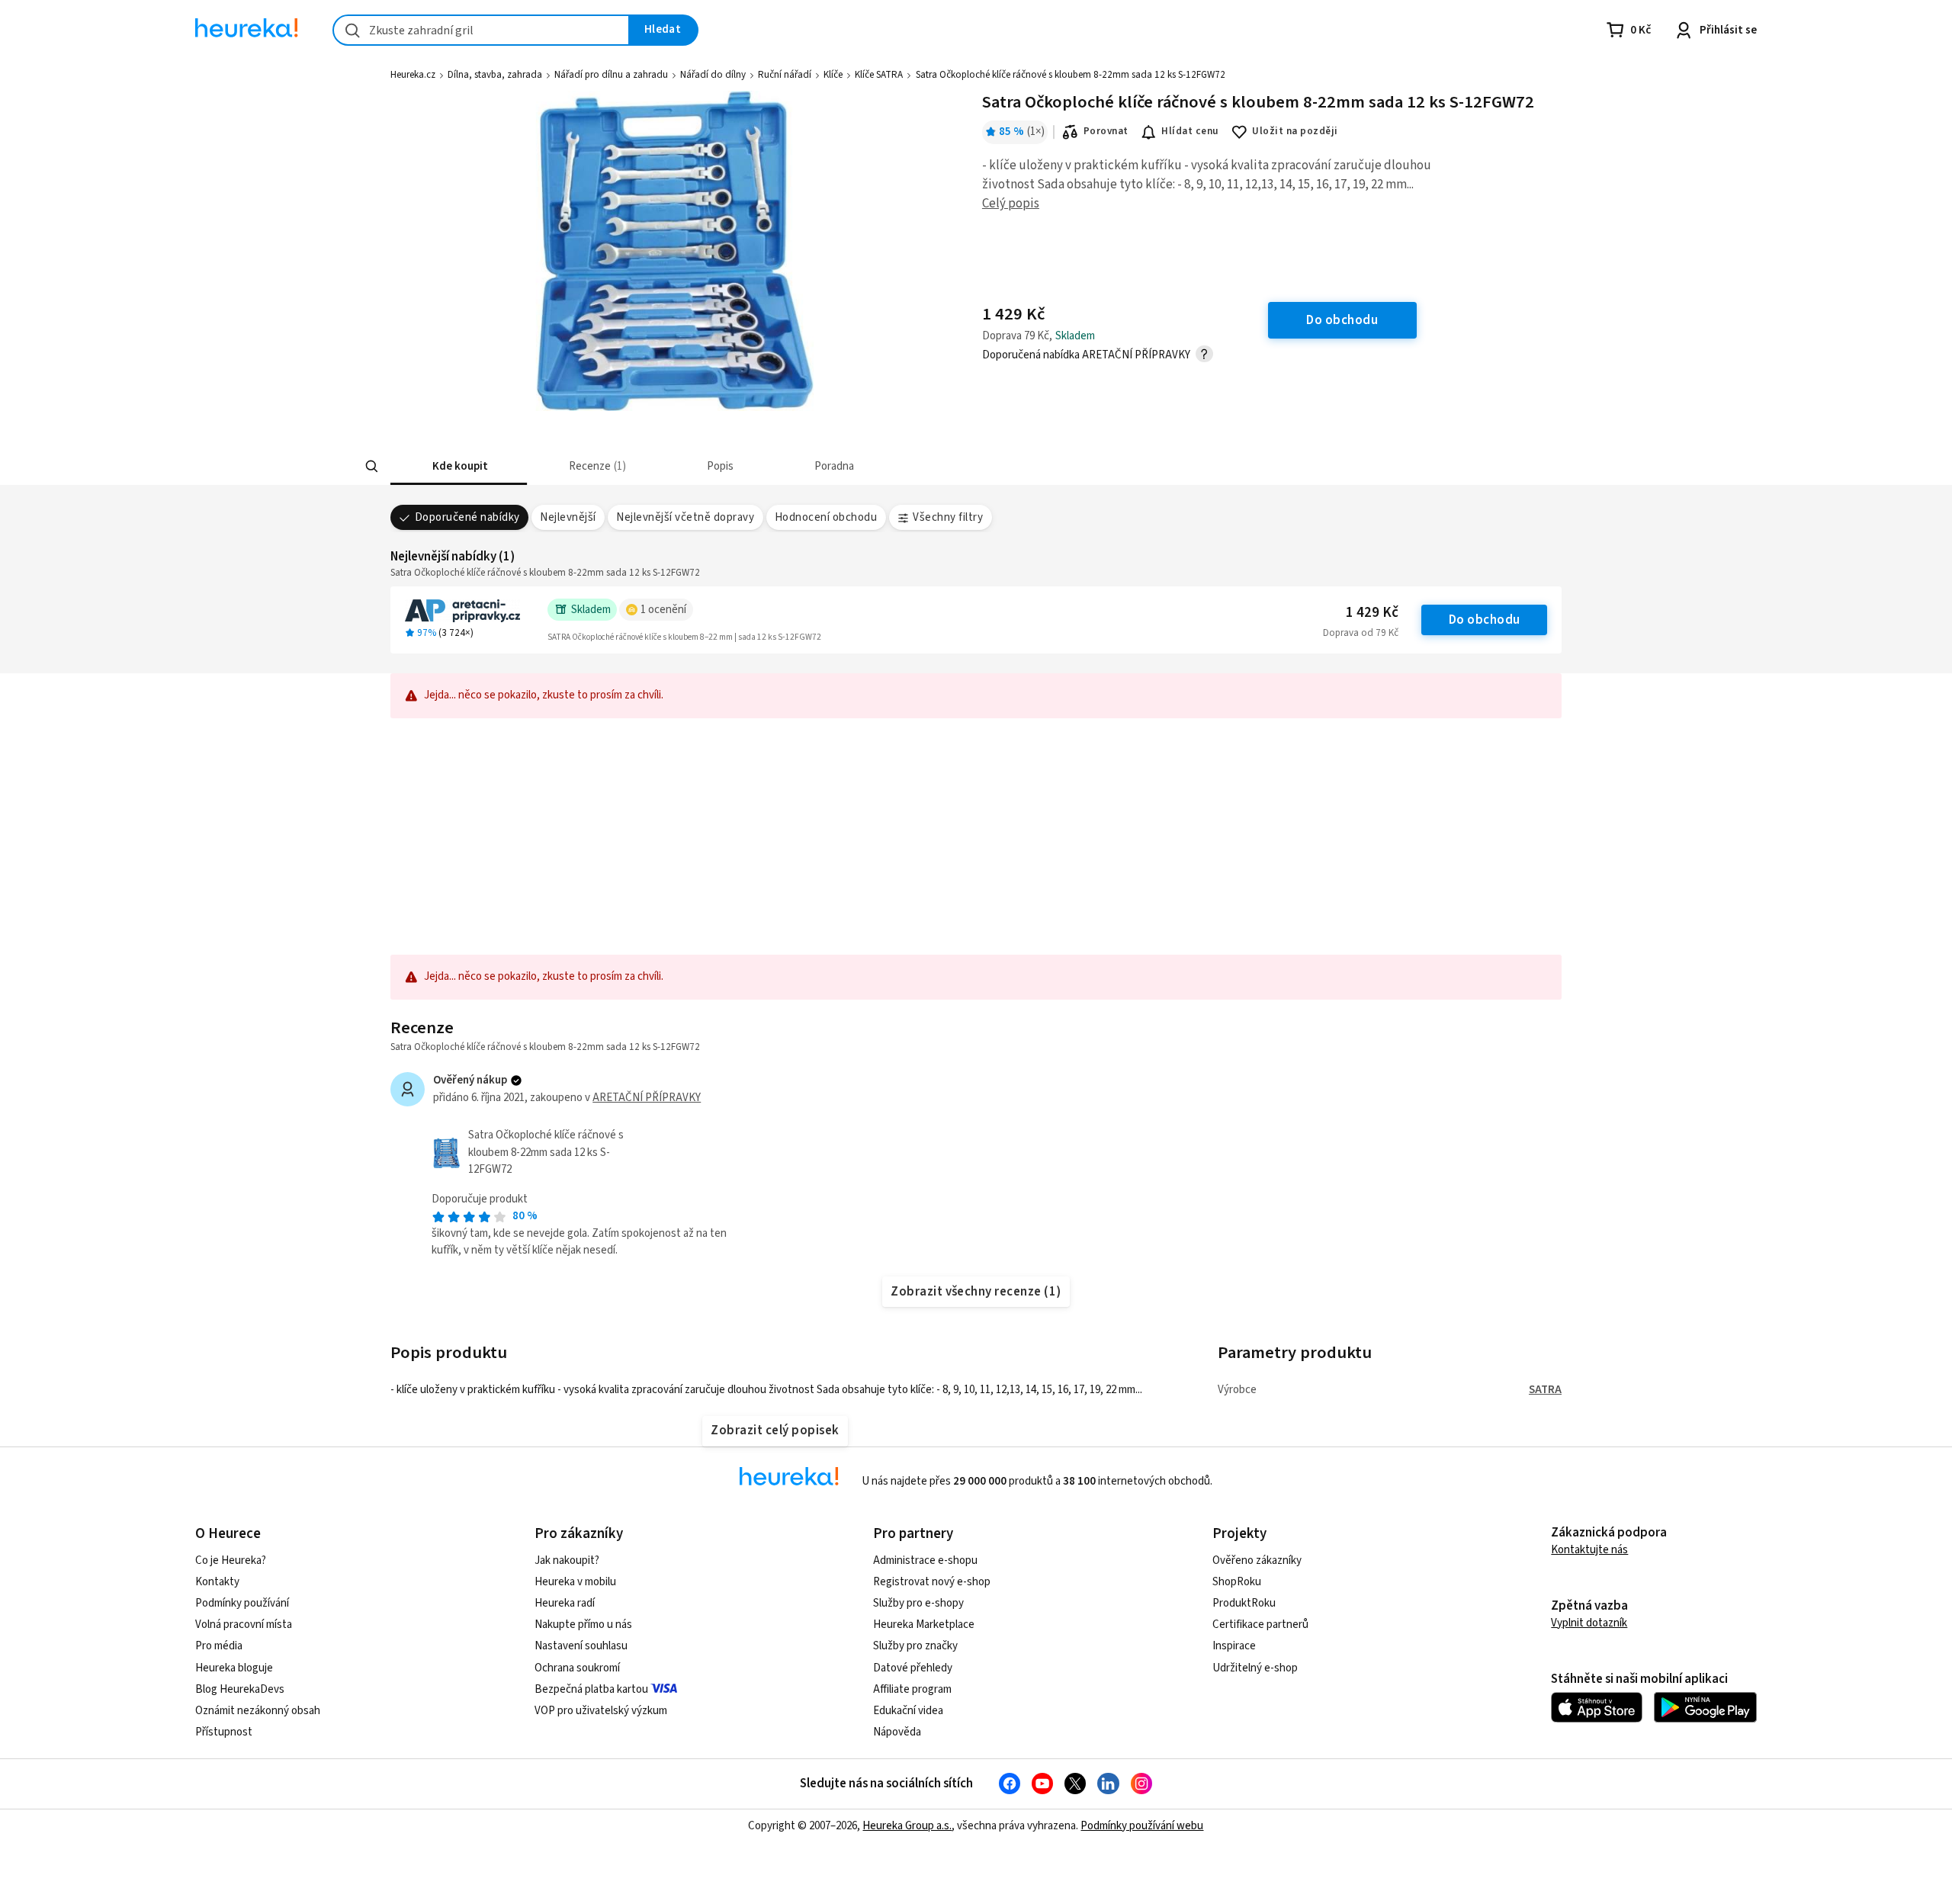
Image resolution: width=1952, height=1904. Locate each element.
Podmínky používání (242, 1603)
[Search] (372, 467)
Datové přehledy (913, 1668)
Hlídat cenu (1190, 131)
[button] (459, 466)
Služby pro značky (915, 1646)
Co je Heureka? (231, 1560)
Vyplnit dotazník (1589, 1623)
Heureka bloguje (234, 1668)
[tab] (459, 466)
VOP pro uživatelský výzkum (601, 1711)
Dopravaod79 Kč (1361, 633)
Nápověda (897, 1732)
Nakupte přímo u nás (583, 1625)
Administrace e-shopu (925, 1560)
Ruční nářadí (785, 75)
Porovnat (1106, 131)
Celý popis (1011, 204)
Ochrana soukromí (577, 1668)
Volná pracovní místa (244, 1625)
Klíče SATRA (879, 75)
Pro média (219, 1646)
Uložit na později (1295, 131)
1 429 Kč (1372, 613)
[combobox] (481, 30)
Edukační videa (908, 1711)
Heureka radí (565, 1603)
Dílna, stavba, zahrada (495, 75)
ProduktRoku (1244, 1603)
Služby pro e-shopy (918, 1603)
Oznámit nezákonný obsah (258, 1711)
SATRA (1545, 1390)
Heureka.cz (413, 75)
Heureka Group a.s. (907, 1826)
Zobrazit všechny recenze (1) (976, 1292)
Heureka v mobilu (575, 1582)
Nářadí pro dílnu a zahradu (611, 75)
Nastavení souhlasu (581, 1646)
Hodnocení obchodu (826, 517)
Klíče (833, 75)
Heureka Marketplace (924, 1625)
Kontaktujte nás (1589, 1550)
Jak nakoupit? (567, 1560)
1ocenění (663, 610)
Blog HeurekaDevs (240, 1689)
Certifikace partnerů (1260, 1625)
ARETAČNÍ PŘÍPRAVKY (647, 1098)
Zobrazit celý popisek (775, 1430)
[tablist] (863, 466)
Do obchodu (1485, 620)
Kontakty (217, 1582)
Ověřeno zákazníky (1257, 1560)
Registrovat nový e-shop (932, 1582)
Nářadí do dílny (713, 75)
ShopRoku (1237, 1582)
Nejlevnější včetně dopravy (685, 517)
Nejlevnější (568, 517)
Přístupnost (224, 1732)
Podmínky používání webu (1142, 1826)
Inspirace (1234, 1646)
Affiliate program (912, 1689)
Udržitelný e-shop (1255, 1668)
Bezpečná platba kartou (591, 1689)
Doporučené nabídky (467, 517)
